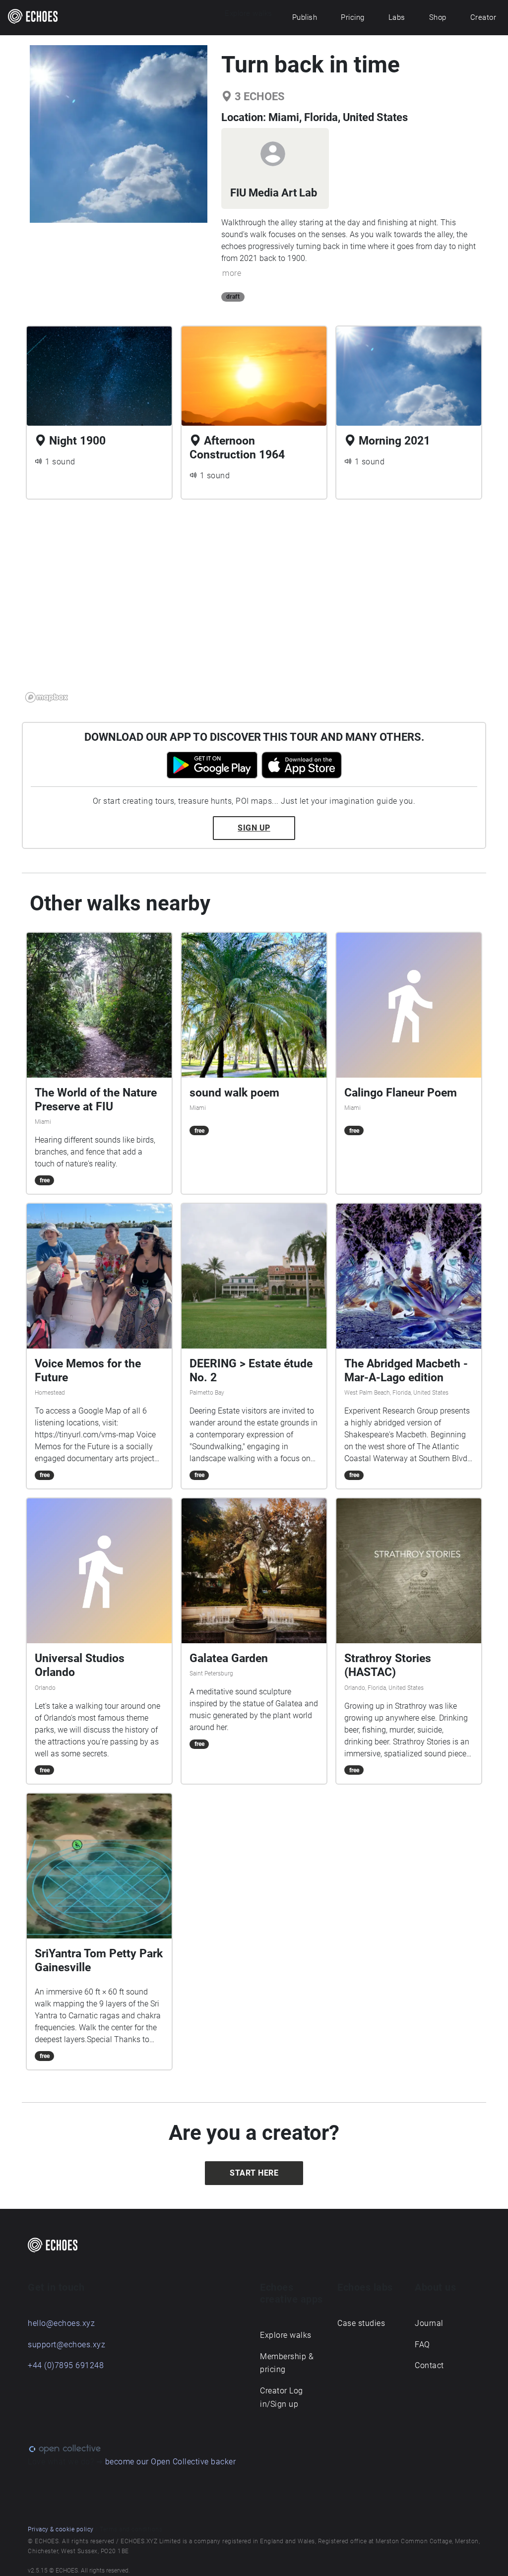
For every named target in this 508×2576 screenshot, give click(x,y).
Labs (397, 17)
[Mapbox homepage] (47, 697)
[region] (254, 607)
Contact (429, 2365)
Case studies (361, 2323)
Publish (305, 17)
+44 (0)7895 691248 (66, 2365)
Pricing (353, 17)
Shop (438, 17)
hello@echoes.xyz (61, 2323)
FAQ (422, 2345)
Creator (483, 17)
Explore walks (286, 2335)
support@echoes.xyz (66, 2345)
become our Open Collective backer (171, 2462)
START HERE (254, 2173)
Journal (429, 2323)
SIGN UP (254, 828)
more (232, 273)
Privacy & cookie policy (61, 2529)
